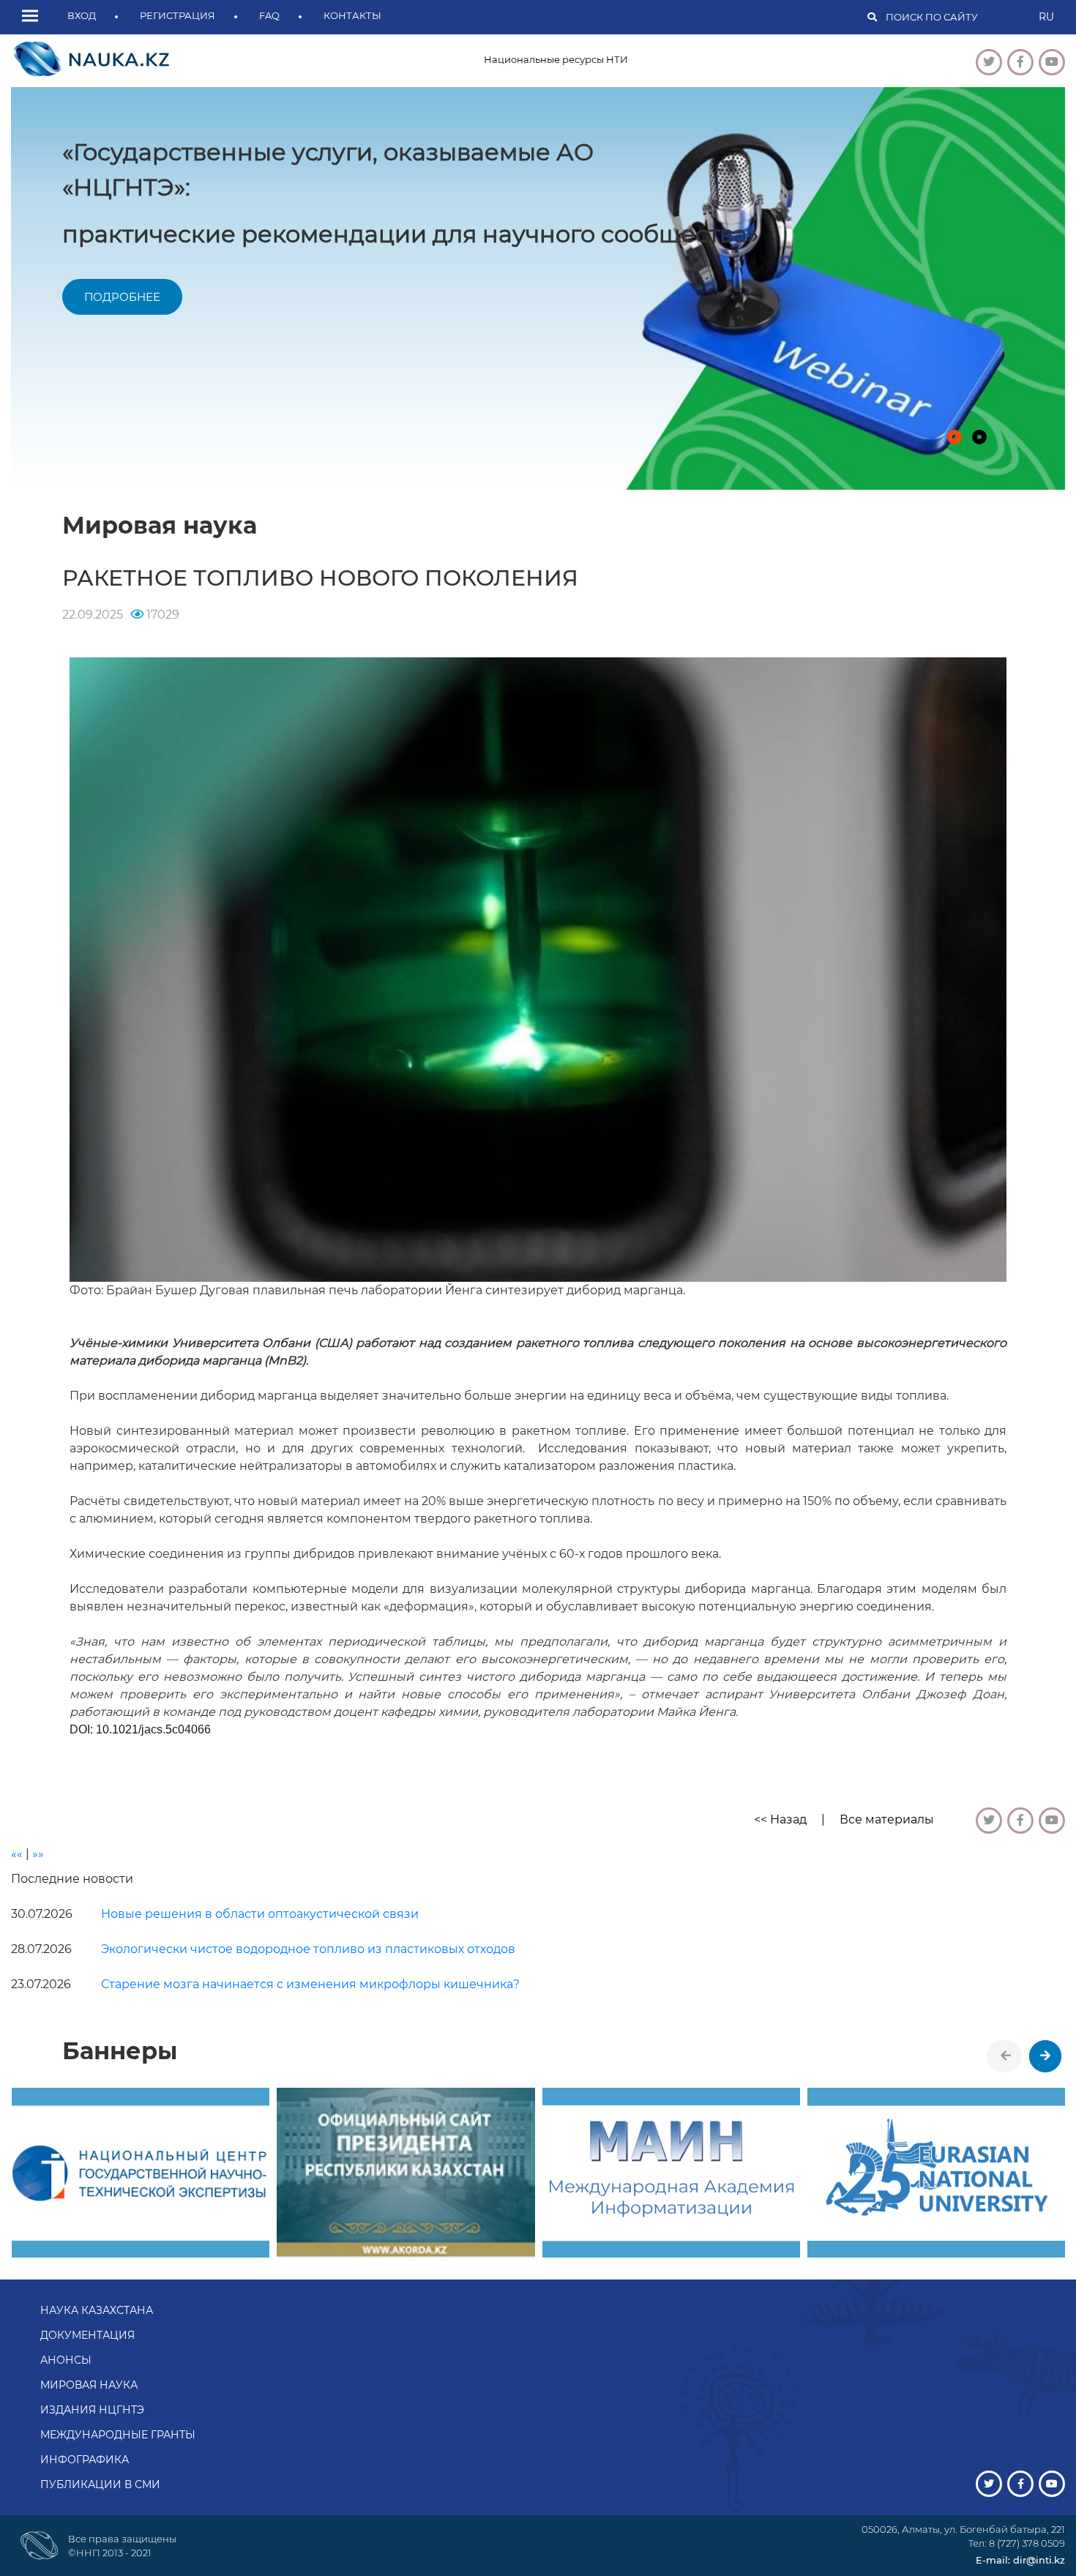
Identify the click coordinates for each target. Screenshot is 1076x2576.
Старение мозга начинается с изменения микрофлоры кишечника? (310, 1984)
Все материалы (887, 1819)
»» (38, 1854)
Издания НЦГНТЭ (92, 2410)
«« (17, 1854)
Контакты (352, 15)
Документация (87, 2335)
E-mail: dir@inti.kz (1020, 2560)
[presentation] (1006, 2056)
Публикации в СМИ (100, 2484)
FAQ (269, 15)
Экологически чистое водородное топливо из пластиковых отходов (308, 1949)
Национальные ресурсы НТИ (556, 59)
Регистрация (178, 15)
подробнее (202, 270)
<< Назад (780, 1819)
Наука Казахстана (97, 2310)
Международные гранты (118, 2435)
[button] (34, 17)
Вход (82, 15)
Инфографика (85, 2460)
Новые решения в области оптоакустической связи (260, 1914)
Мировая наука (89, 2385)
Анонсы (66, 2360)
